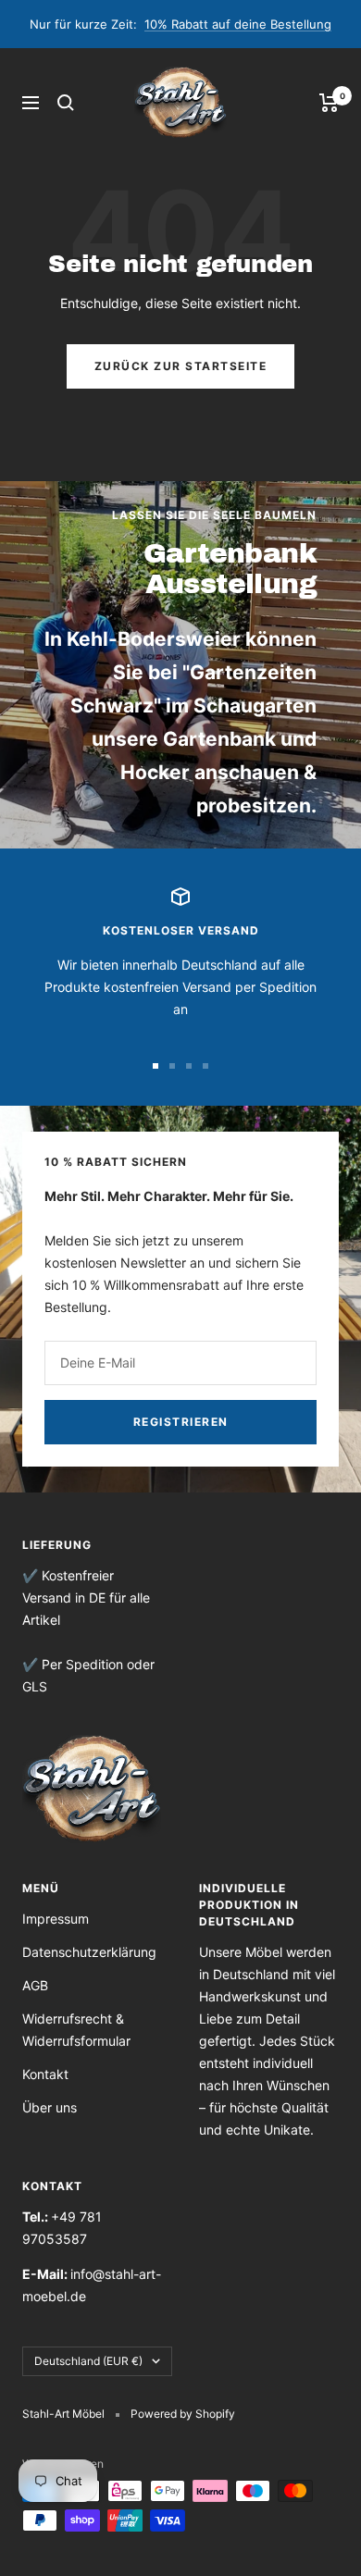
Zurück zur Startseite (181, 366)
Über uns (50, 2107)
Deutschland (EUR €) (88, 2361)
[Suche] (66, 103)
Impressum (56, 1919)
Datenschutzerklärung (89, 1952)
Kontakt (45, 2074)
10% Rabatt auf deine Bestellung (238, 24)
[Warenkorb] (329, 103)
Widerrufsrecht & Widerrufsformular (76, 2030)
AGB (35, 1985)
